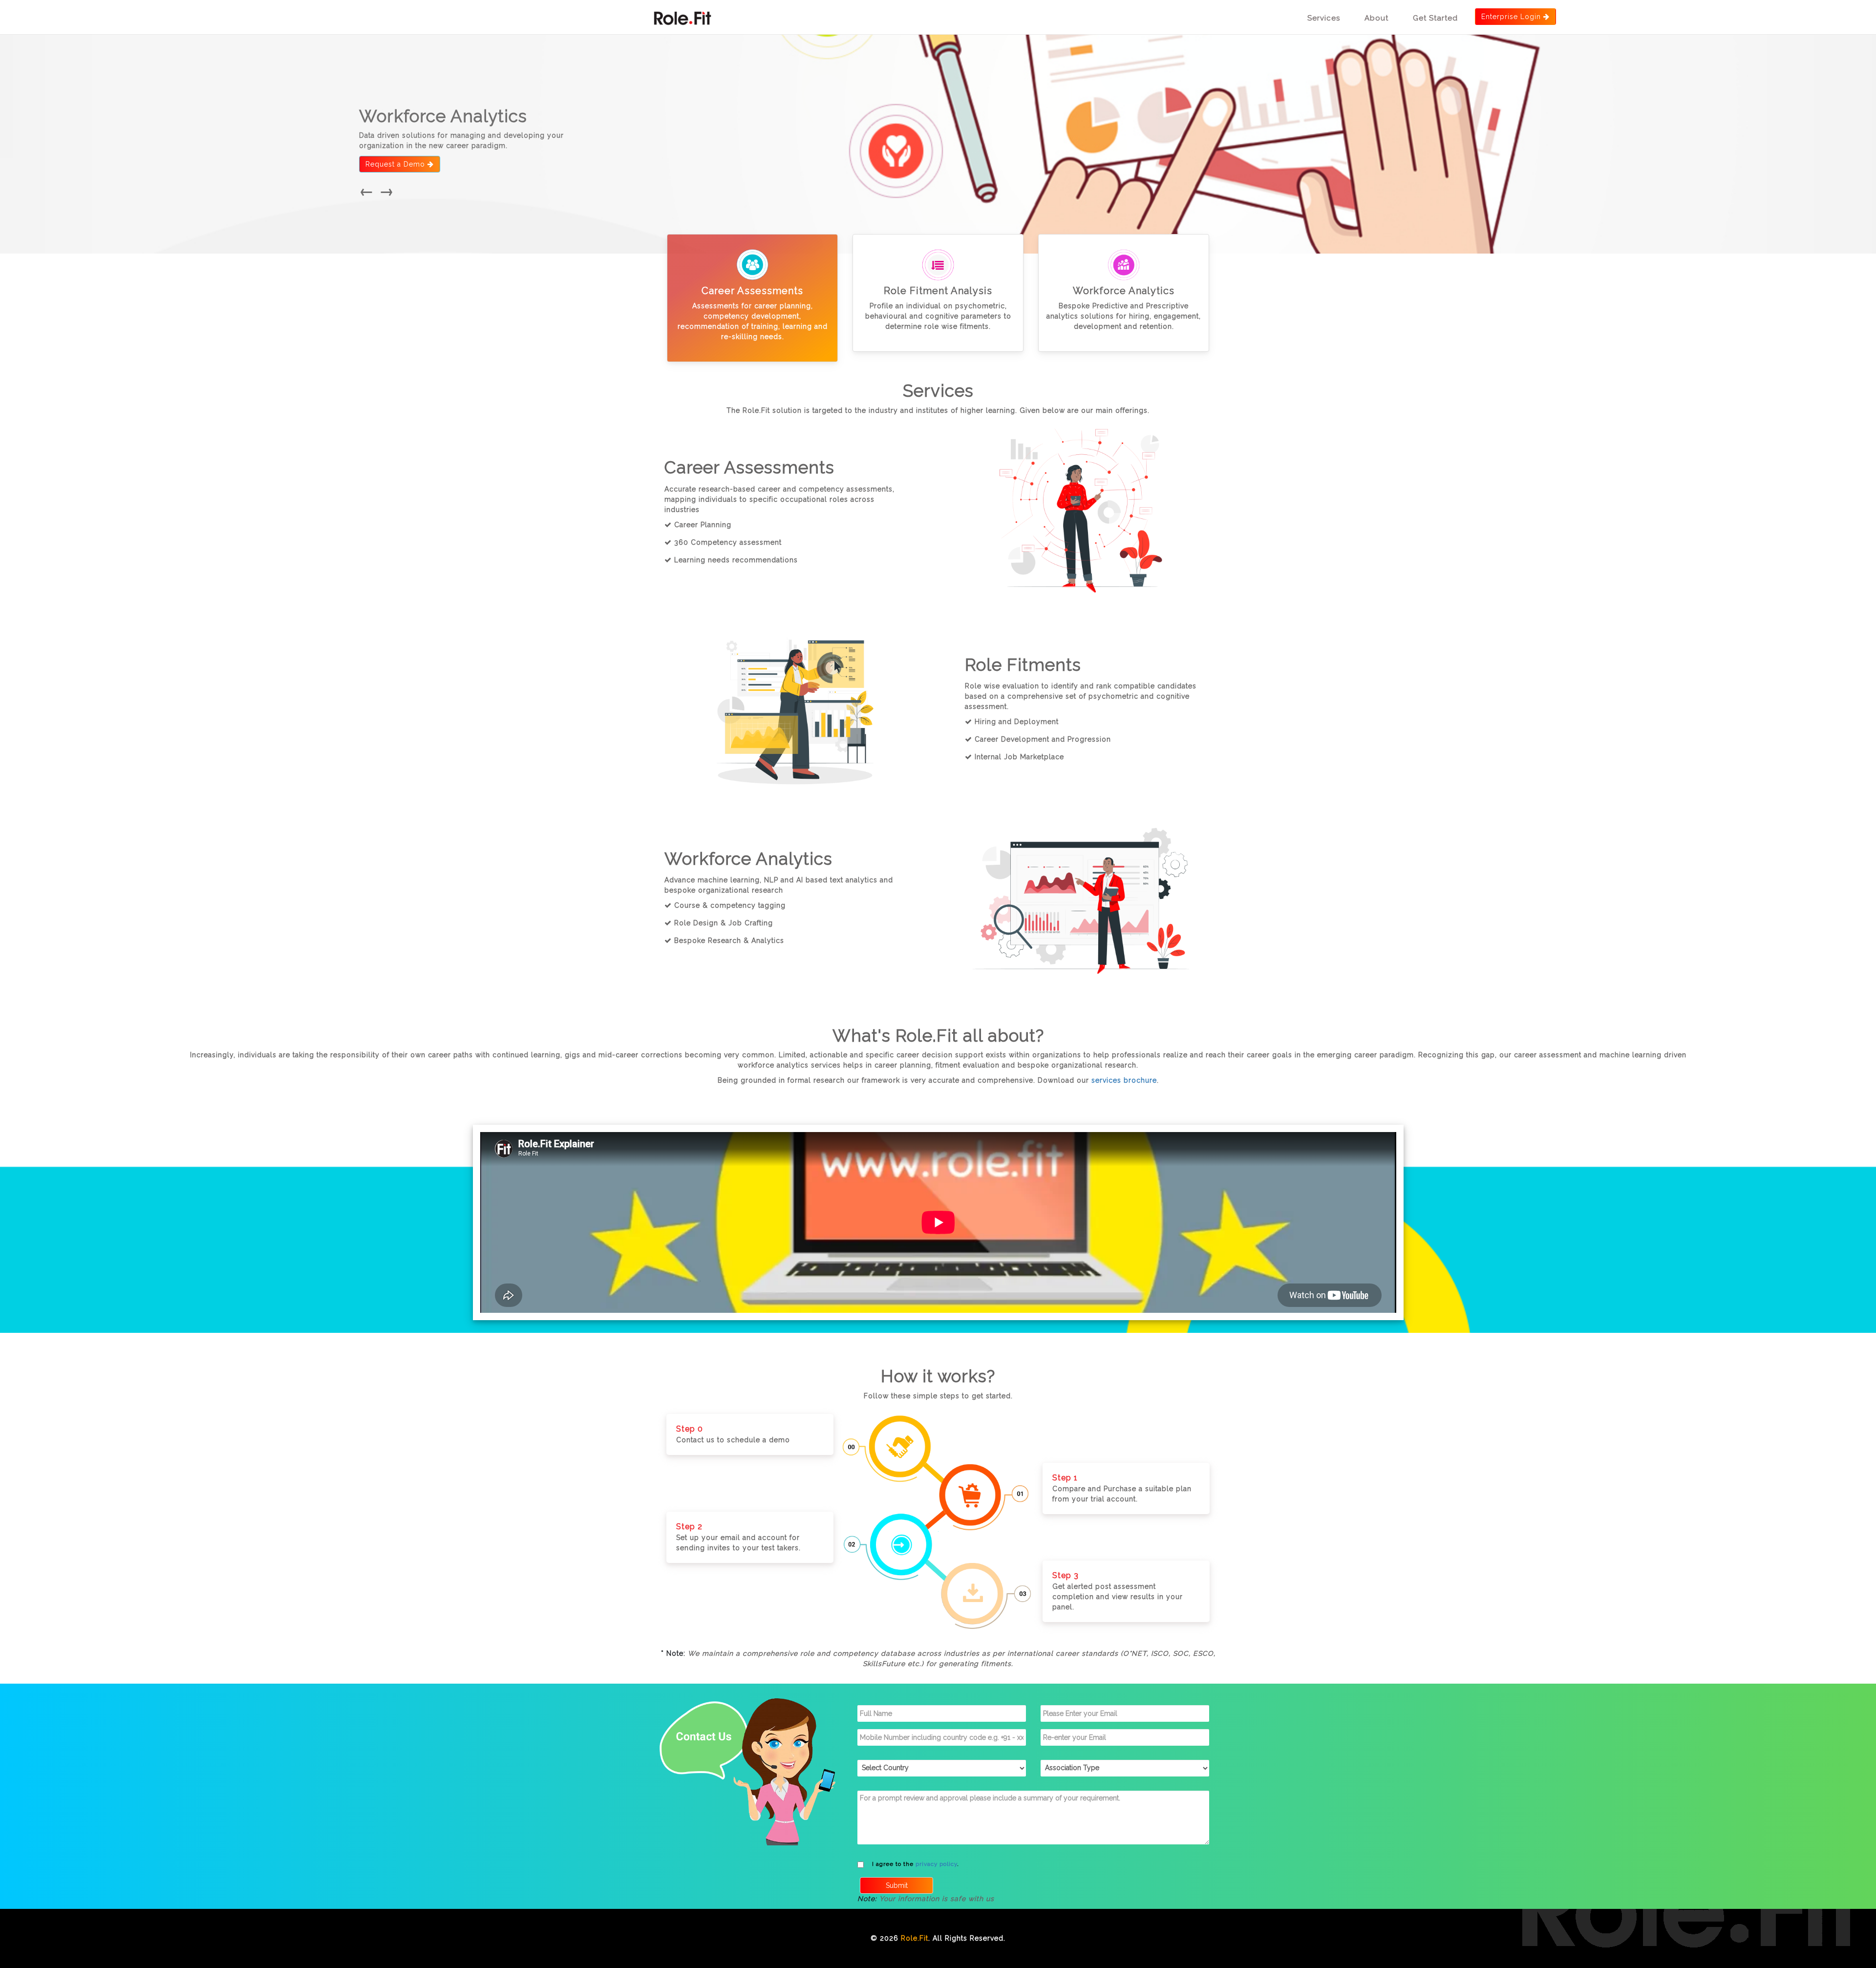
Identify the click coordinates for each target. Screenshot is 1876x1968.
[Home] (681, 14)
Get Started (1435, 18)
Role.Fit (915, 1938)
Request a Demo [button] (396, 164)
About (1376, 18)
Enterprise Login (1511, 17)
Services (1324, 18)
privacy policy (936, 1864)
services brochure (1124, 1080)
